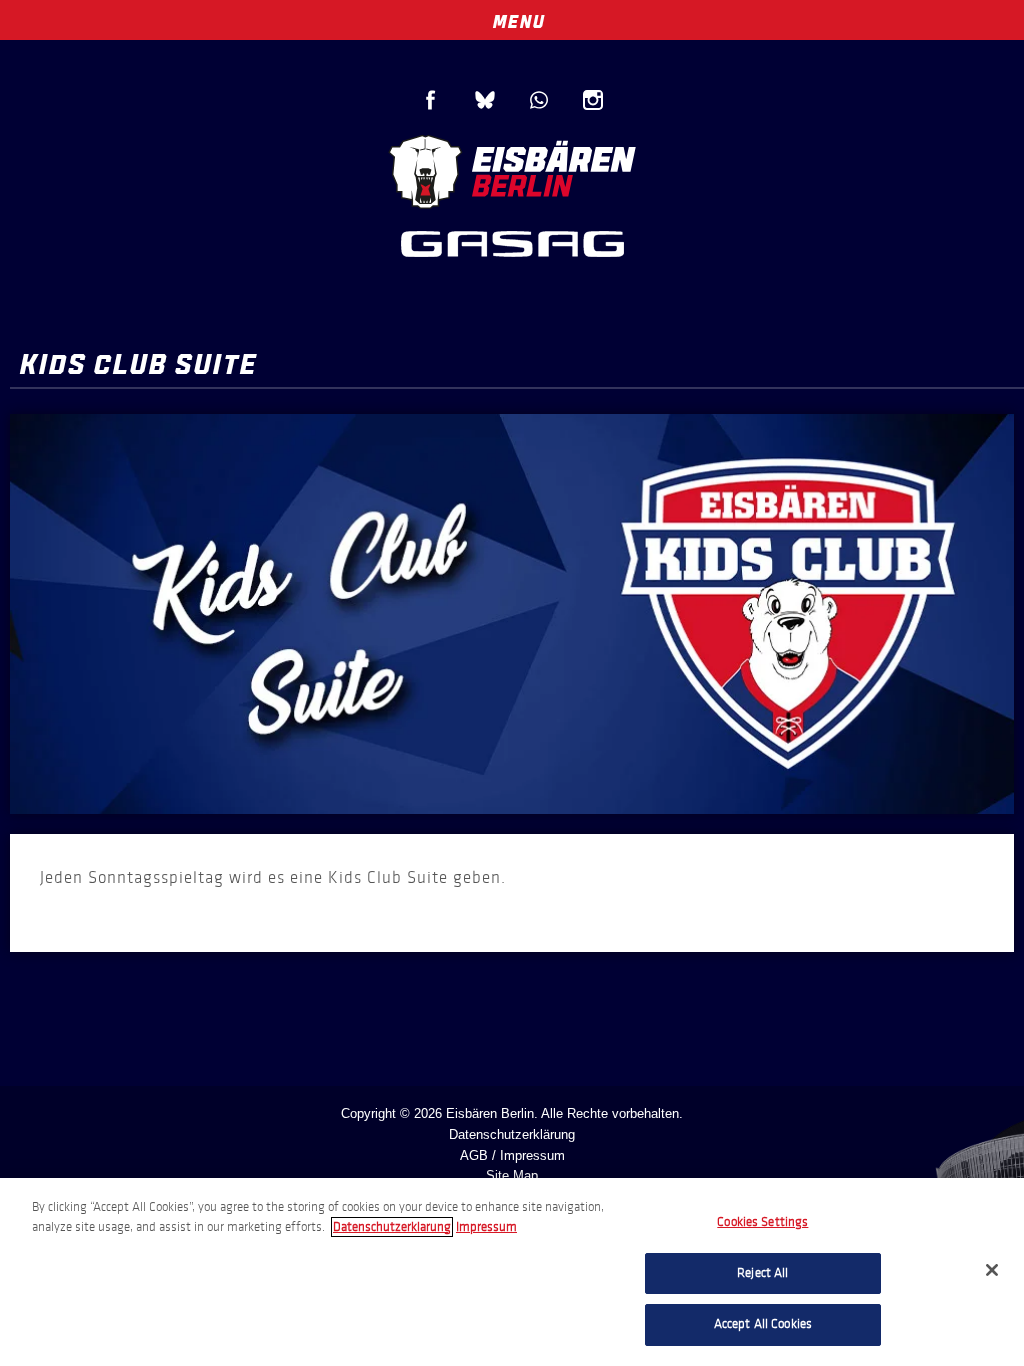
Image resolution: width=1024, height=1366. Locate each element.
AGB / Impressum (512, 1155)
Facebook (431, 100)
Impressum (486, 1227)
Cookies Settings (762, 1222)
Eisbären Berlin (512, 169)
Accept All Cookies (763, 1324)
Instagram (593, 100)
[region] (512, 1272)
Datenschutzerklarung (392, 1227)
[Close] (992, 1270)
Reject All (762, 1273)
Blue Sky (485, 100)
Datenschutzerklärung (512, 1134)
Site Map (512, 1175)
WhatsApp (539, 100)
